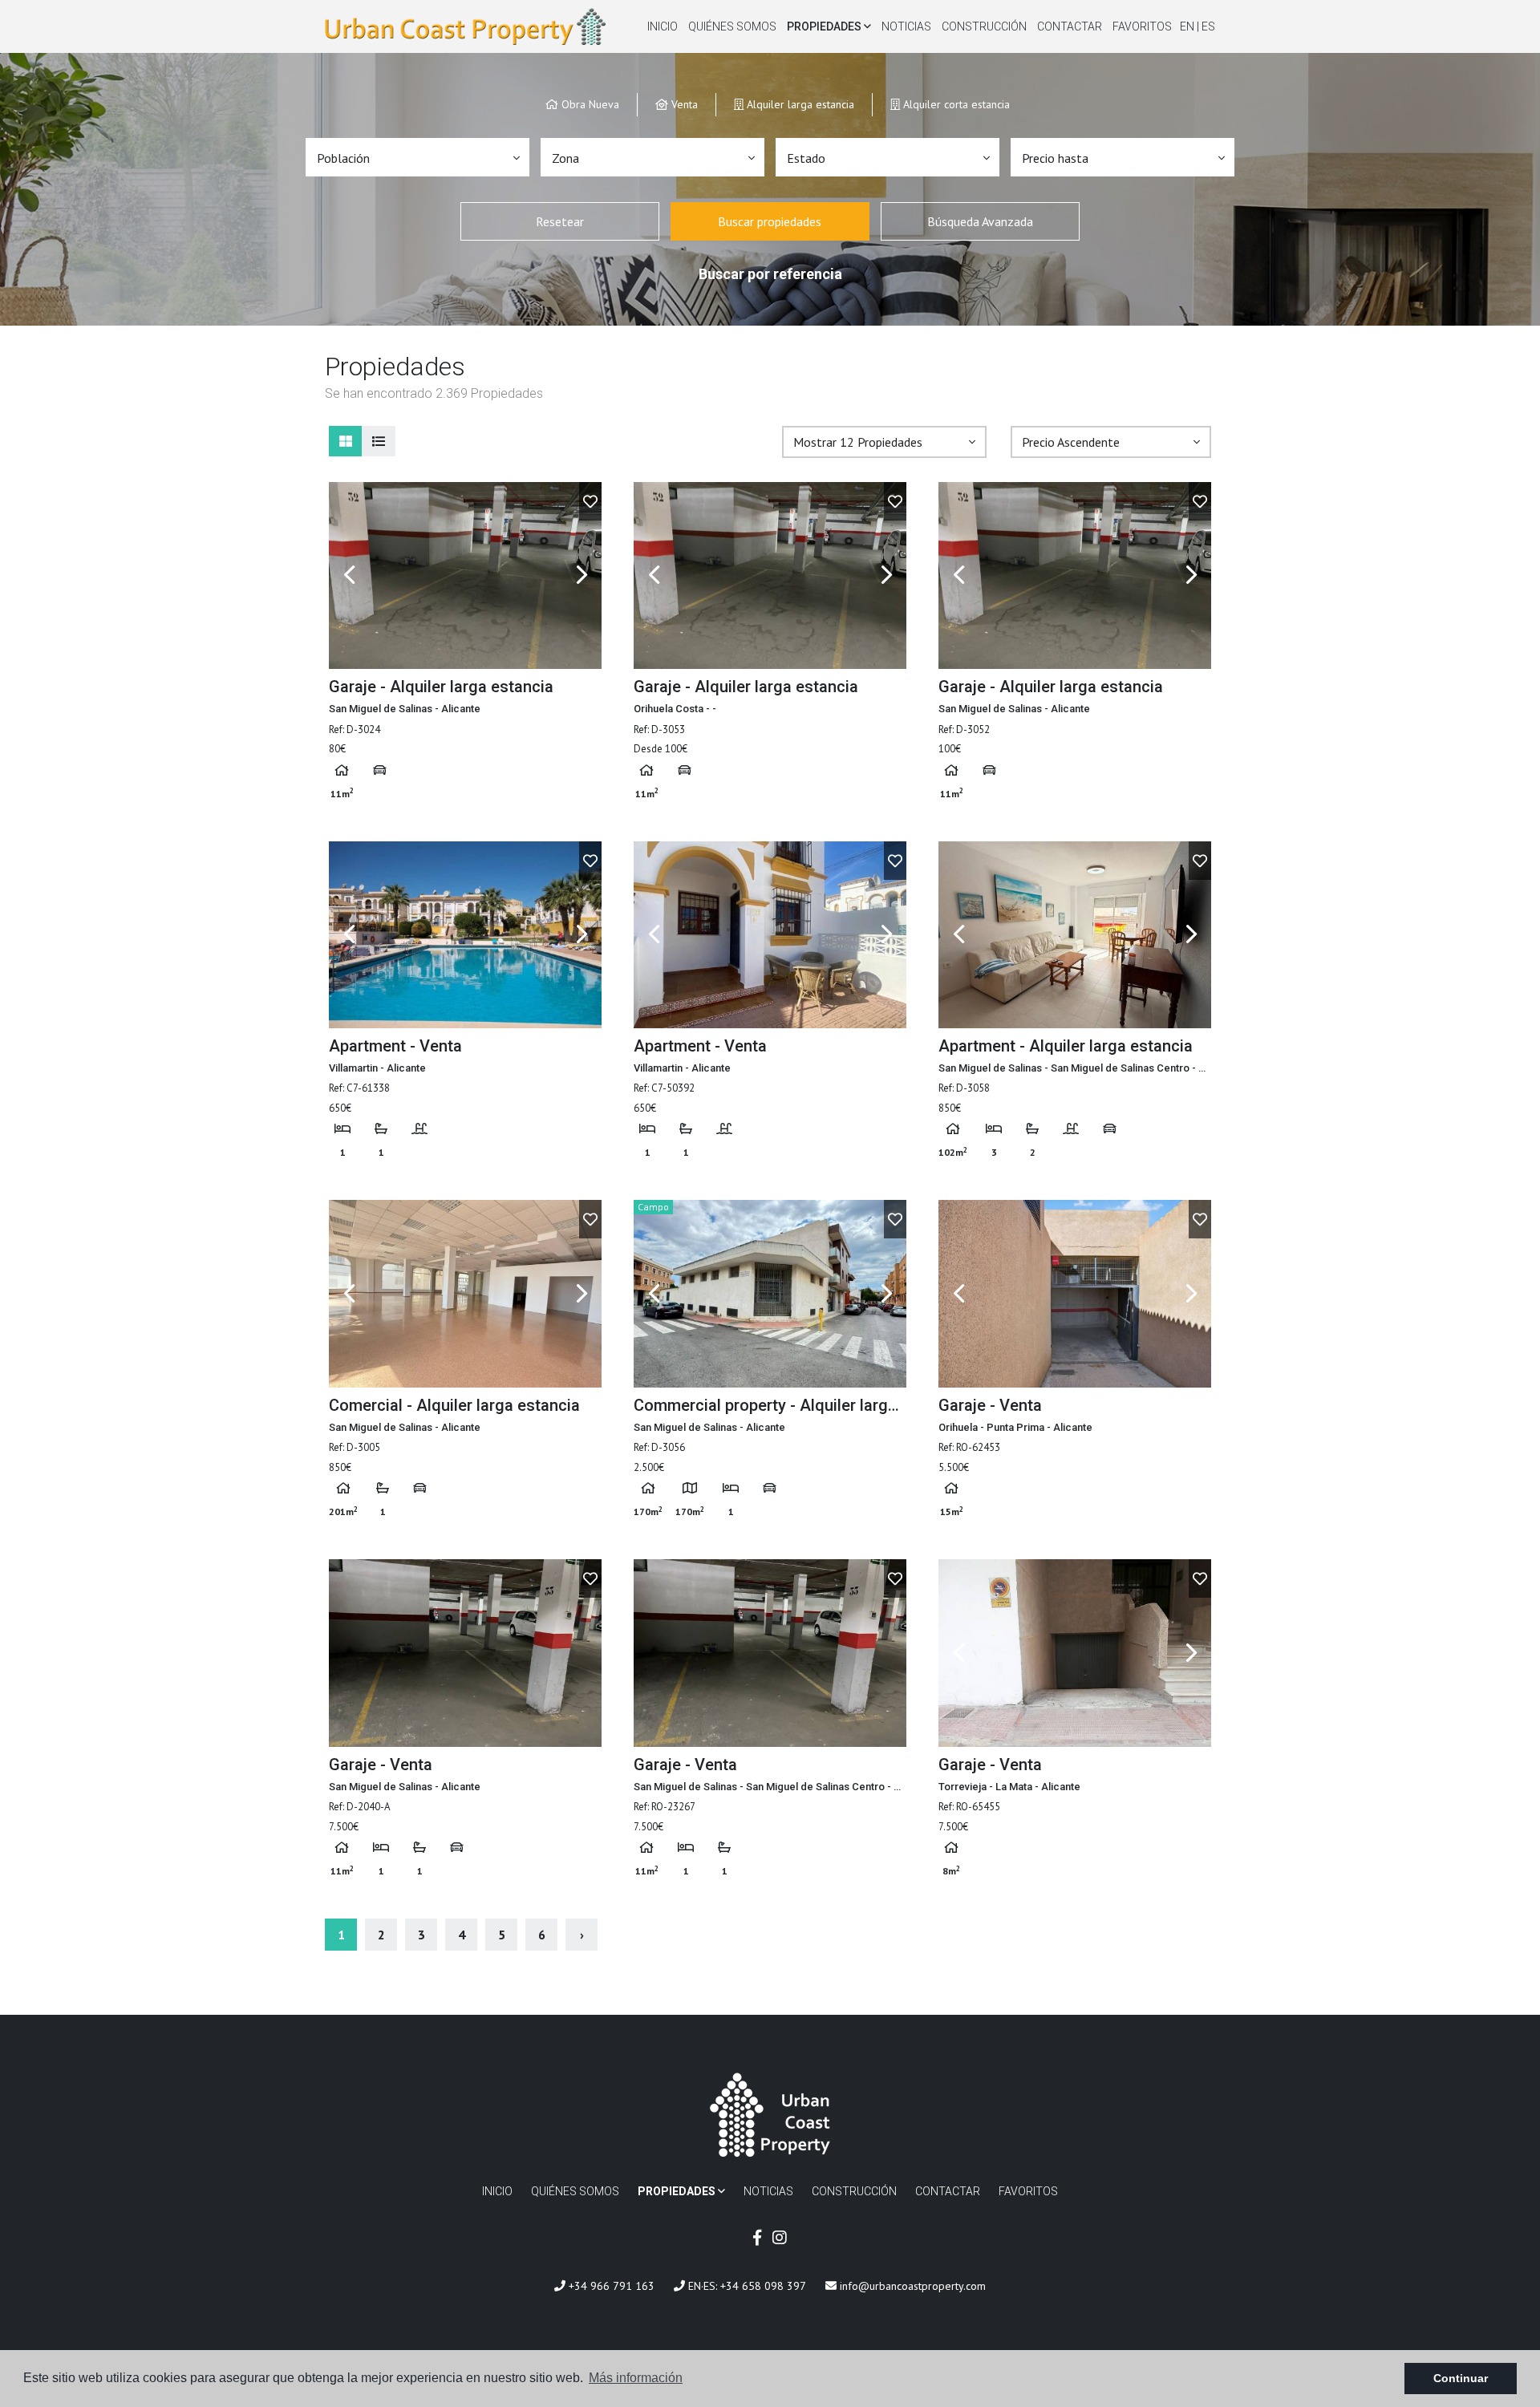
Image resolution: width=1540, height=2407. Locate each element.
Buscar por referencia (770, 274)
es (1208, 26)
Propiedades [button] (825, 26)
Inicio (663, 26)
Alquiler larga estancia (799, 104)
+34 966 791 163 (610, 2286)
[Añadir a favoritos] (590, 501)
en (1188, 26)
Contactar (1070, 26)
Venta (683, 104)
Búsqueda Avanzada (980, 221)
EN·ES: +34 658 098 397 (746, 2286)
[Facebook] (757, 2238)
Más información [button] (636, 2378)
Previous (349, 575)
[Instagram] (780, 2238)
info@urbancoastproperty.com (911, 2286)
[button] (417, 157)
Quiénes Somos (732, 26)
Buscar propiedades (770, 221)
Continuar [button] (1461, 2378)
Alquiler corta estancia (955, 104)
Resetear (560, 221)
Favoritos (1142, 26)
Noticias (906, 26)
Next (582, 575)
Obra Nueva (589, 104)
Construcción (984, 26)
